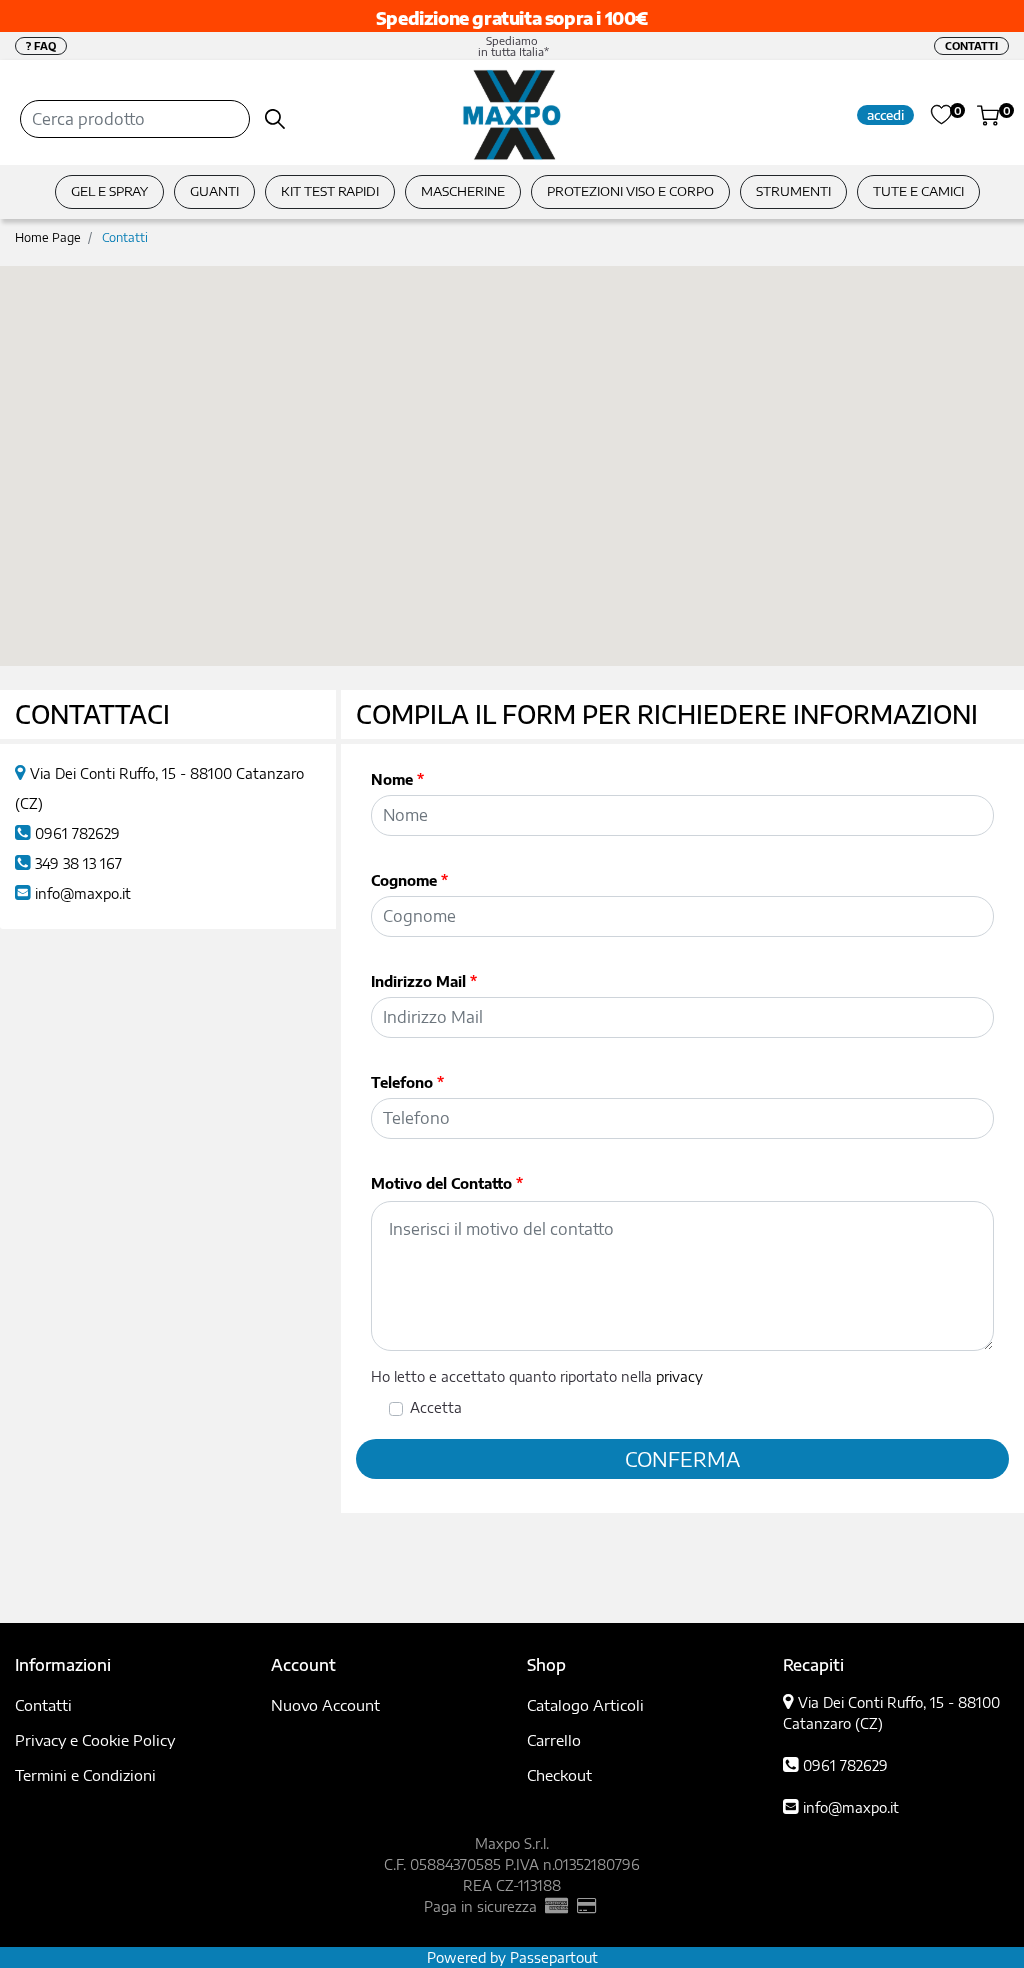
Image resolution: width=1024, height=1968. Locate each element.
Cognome (409, 880)
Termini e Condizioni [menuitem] (85, 1775)
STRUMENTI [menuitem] (793, 191)
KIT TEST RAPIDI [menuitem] (330, 191)
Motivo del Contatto (447, 1183)
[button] (275, 119)
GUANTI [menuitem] (214, 191)
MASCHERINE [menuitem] (463, 191)
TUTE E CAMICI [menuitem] (918, 191)
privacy (679, 1376)
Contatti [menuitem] (43, 1705)
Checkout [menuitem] (559, 1775)
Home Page (48, 237)
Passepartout (554, 1957)
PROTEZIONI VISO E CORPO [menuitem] (630, 191)
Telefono (407, 1082)
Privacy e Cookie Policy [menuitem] (95, 1740)
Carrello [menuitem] (554, 1740)
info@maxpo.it (83, 893)
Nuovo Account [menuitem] (325, 1705)
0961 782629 (77, 833)
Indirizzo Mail (424, 981)
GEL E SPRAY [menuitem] (109, 191)
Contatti (125, 237)
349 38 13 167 (78, 863)
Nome (397, 779)
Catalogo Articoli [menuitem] (585, 1705)
